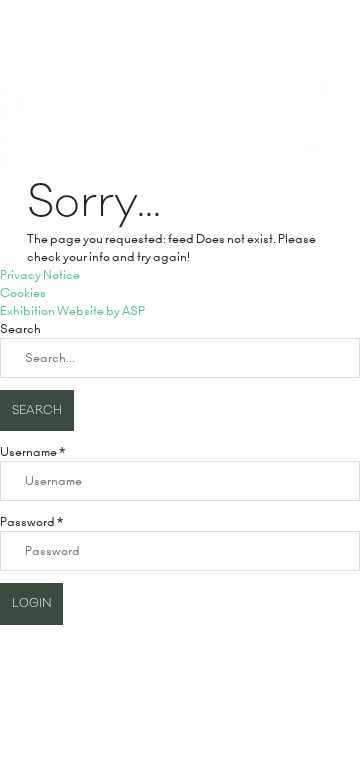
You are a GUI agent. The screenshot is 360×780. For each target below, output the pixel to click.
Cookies (23, 292)
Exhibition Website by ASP (72, 310)
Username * (32, 451)
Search (37, 410)
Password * (31, 521)
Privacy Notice (40, 274)
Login (31, 603)
